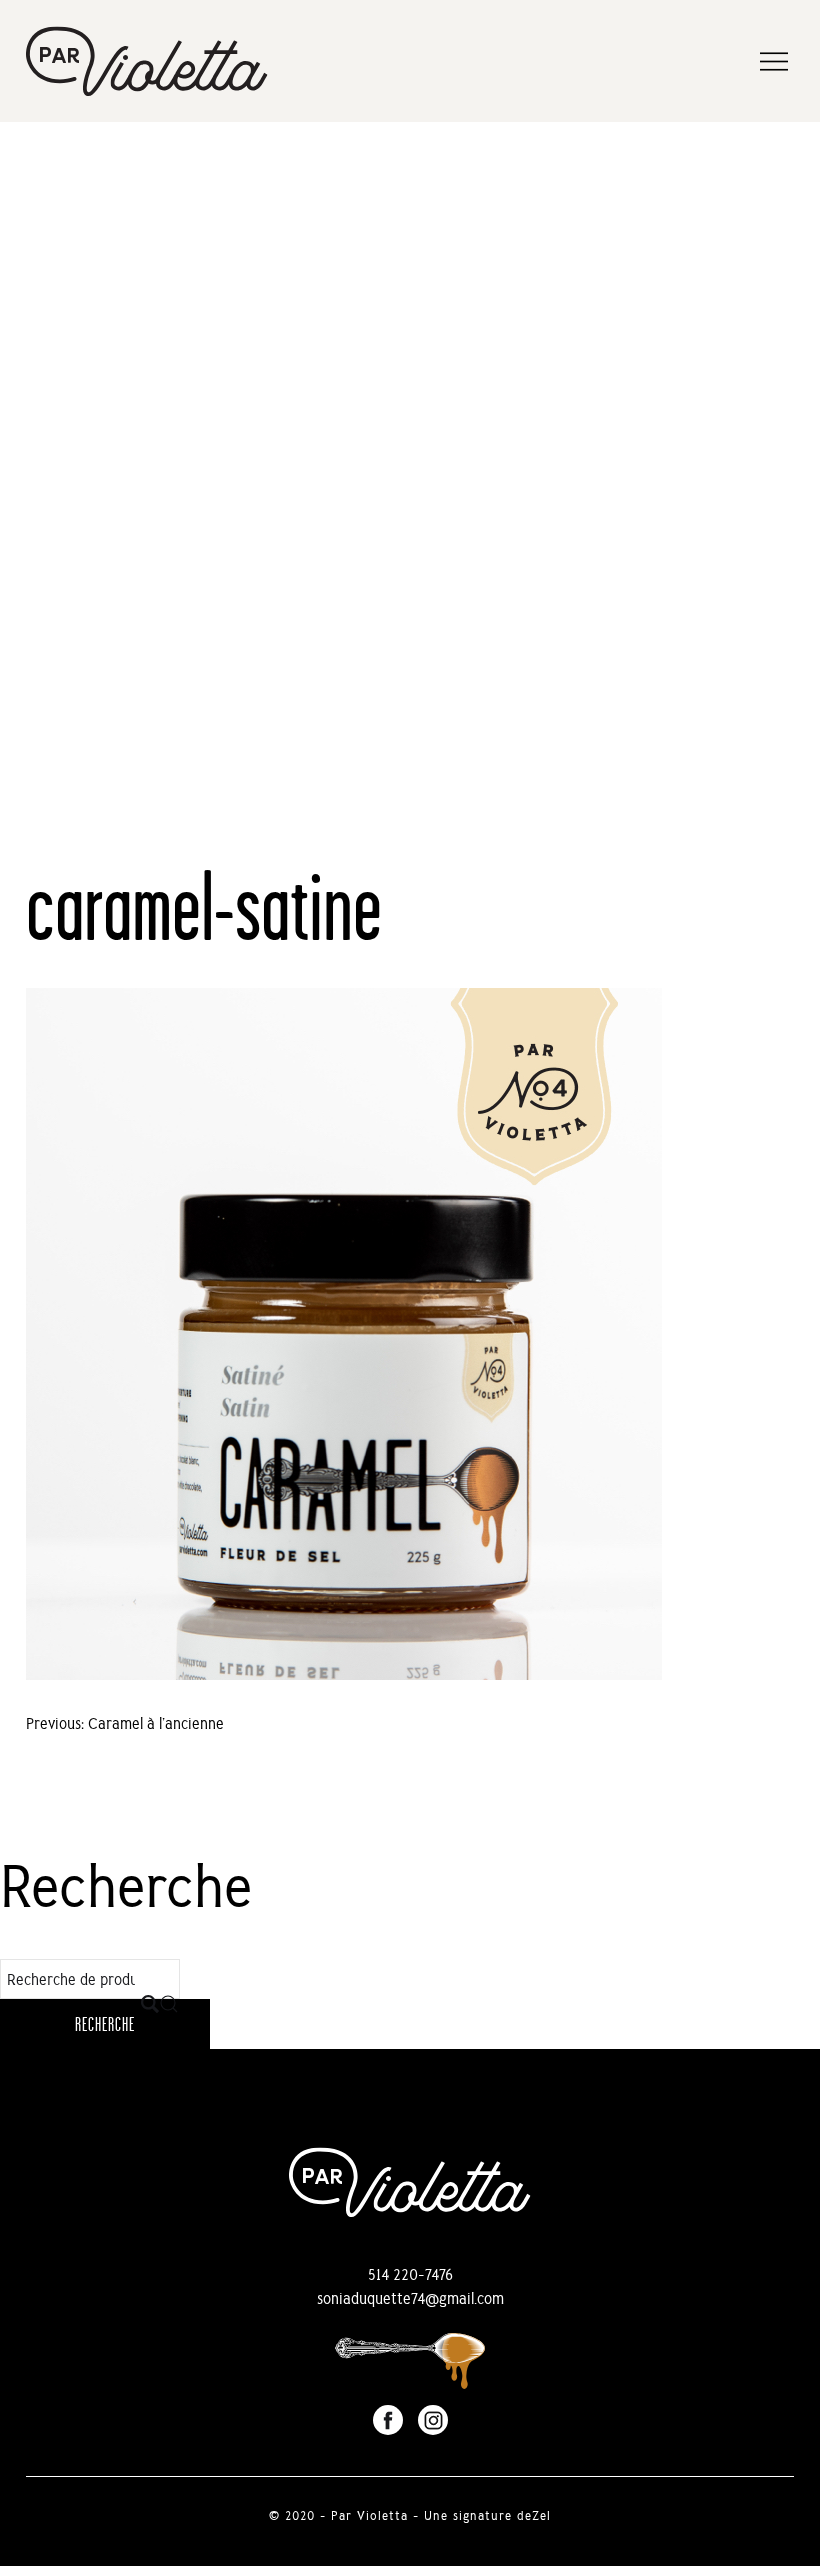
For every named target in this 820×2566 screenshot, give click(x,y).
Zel (541, 2515)
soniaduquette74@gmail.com (410, 2298)
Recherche (105, 2024)
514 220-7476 (410, 2274)
